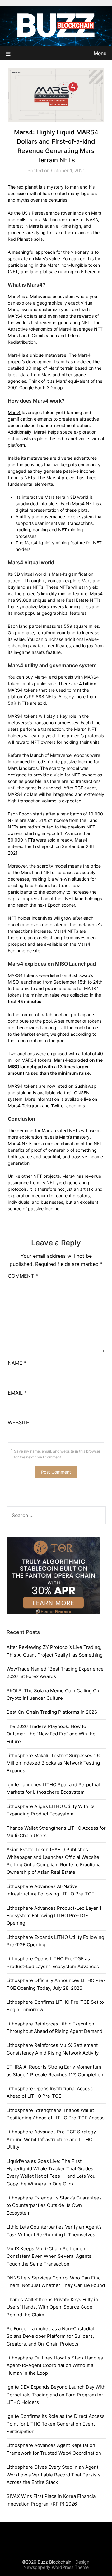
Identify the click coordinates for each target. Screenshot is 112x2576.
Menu (100, 53)
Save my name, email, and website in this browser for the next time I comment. (57, 1454)
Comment (23, 1276)
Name (17, 1363)
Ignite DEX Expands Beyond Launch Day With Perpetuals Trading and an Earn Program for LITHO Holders (56, 2395)
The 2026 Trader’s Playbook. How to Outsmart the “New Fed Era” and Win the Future (51, 1734)
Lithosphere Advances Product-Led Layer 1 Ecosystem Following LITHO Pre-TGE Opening (54, 1916)
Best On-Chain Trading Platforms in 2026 (52, 1712)
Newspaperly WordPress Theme (56, 2567)
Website (19, 1422)
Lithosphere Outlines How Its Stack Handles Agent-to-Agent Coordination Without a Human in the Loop (55, 2365)
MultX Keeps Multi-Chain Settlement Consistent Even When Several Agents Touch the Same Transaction (49, 2256)
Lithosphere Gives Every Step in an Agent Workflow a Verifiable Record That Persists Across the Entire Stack (54, 2475)
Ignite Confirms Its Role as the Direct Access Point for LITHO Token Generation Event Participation (56, 2424)
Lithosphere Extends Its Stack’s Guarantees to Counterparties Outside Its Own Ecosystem (54, 2205)
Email (17, 1393)
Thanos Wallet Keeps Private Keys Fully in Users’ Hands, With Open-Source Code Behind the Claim (52, 2307)
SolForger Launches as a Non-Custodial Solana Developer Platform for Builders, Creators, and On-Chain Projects (50, 2336)
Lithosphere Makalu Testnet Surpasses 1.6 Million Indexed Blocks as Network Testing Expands (53, 1763)
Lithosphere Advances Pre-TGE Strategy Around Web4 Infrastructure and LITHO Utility (51, 2139)
